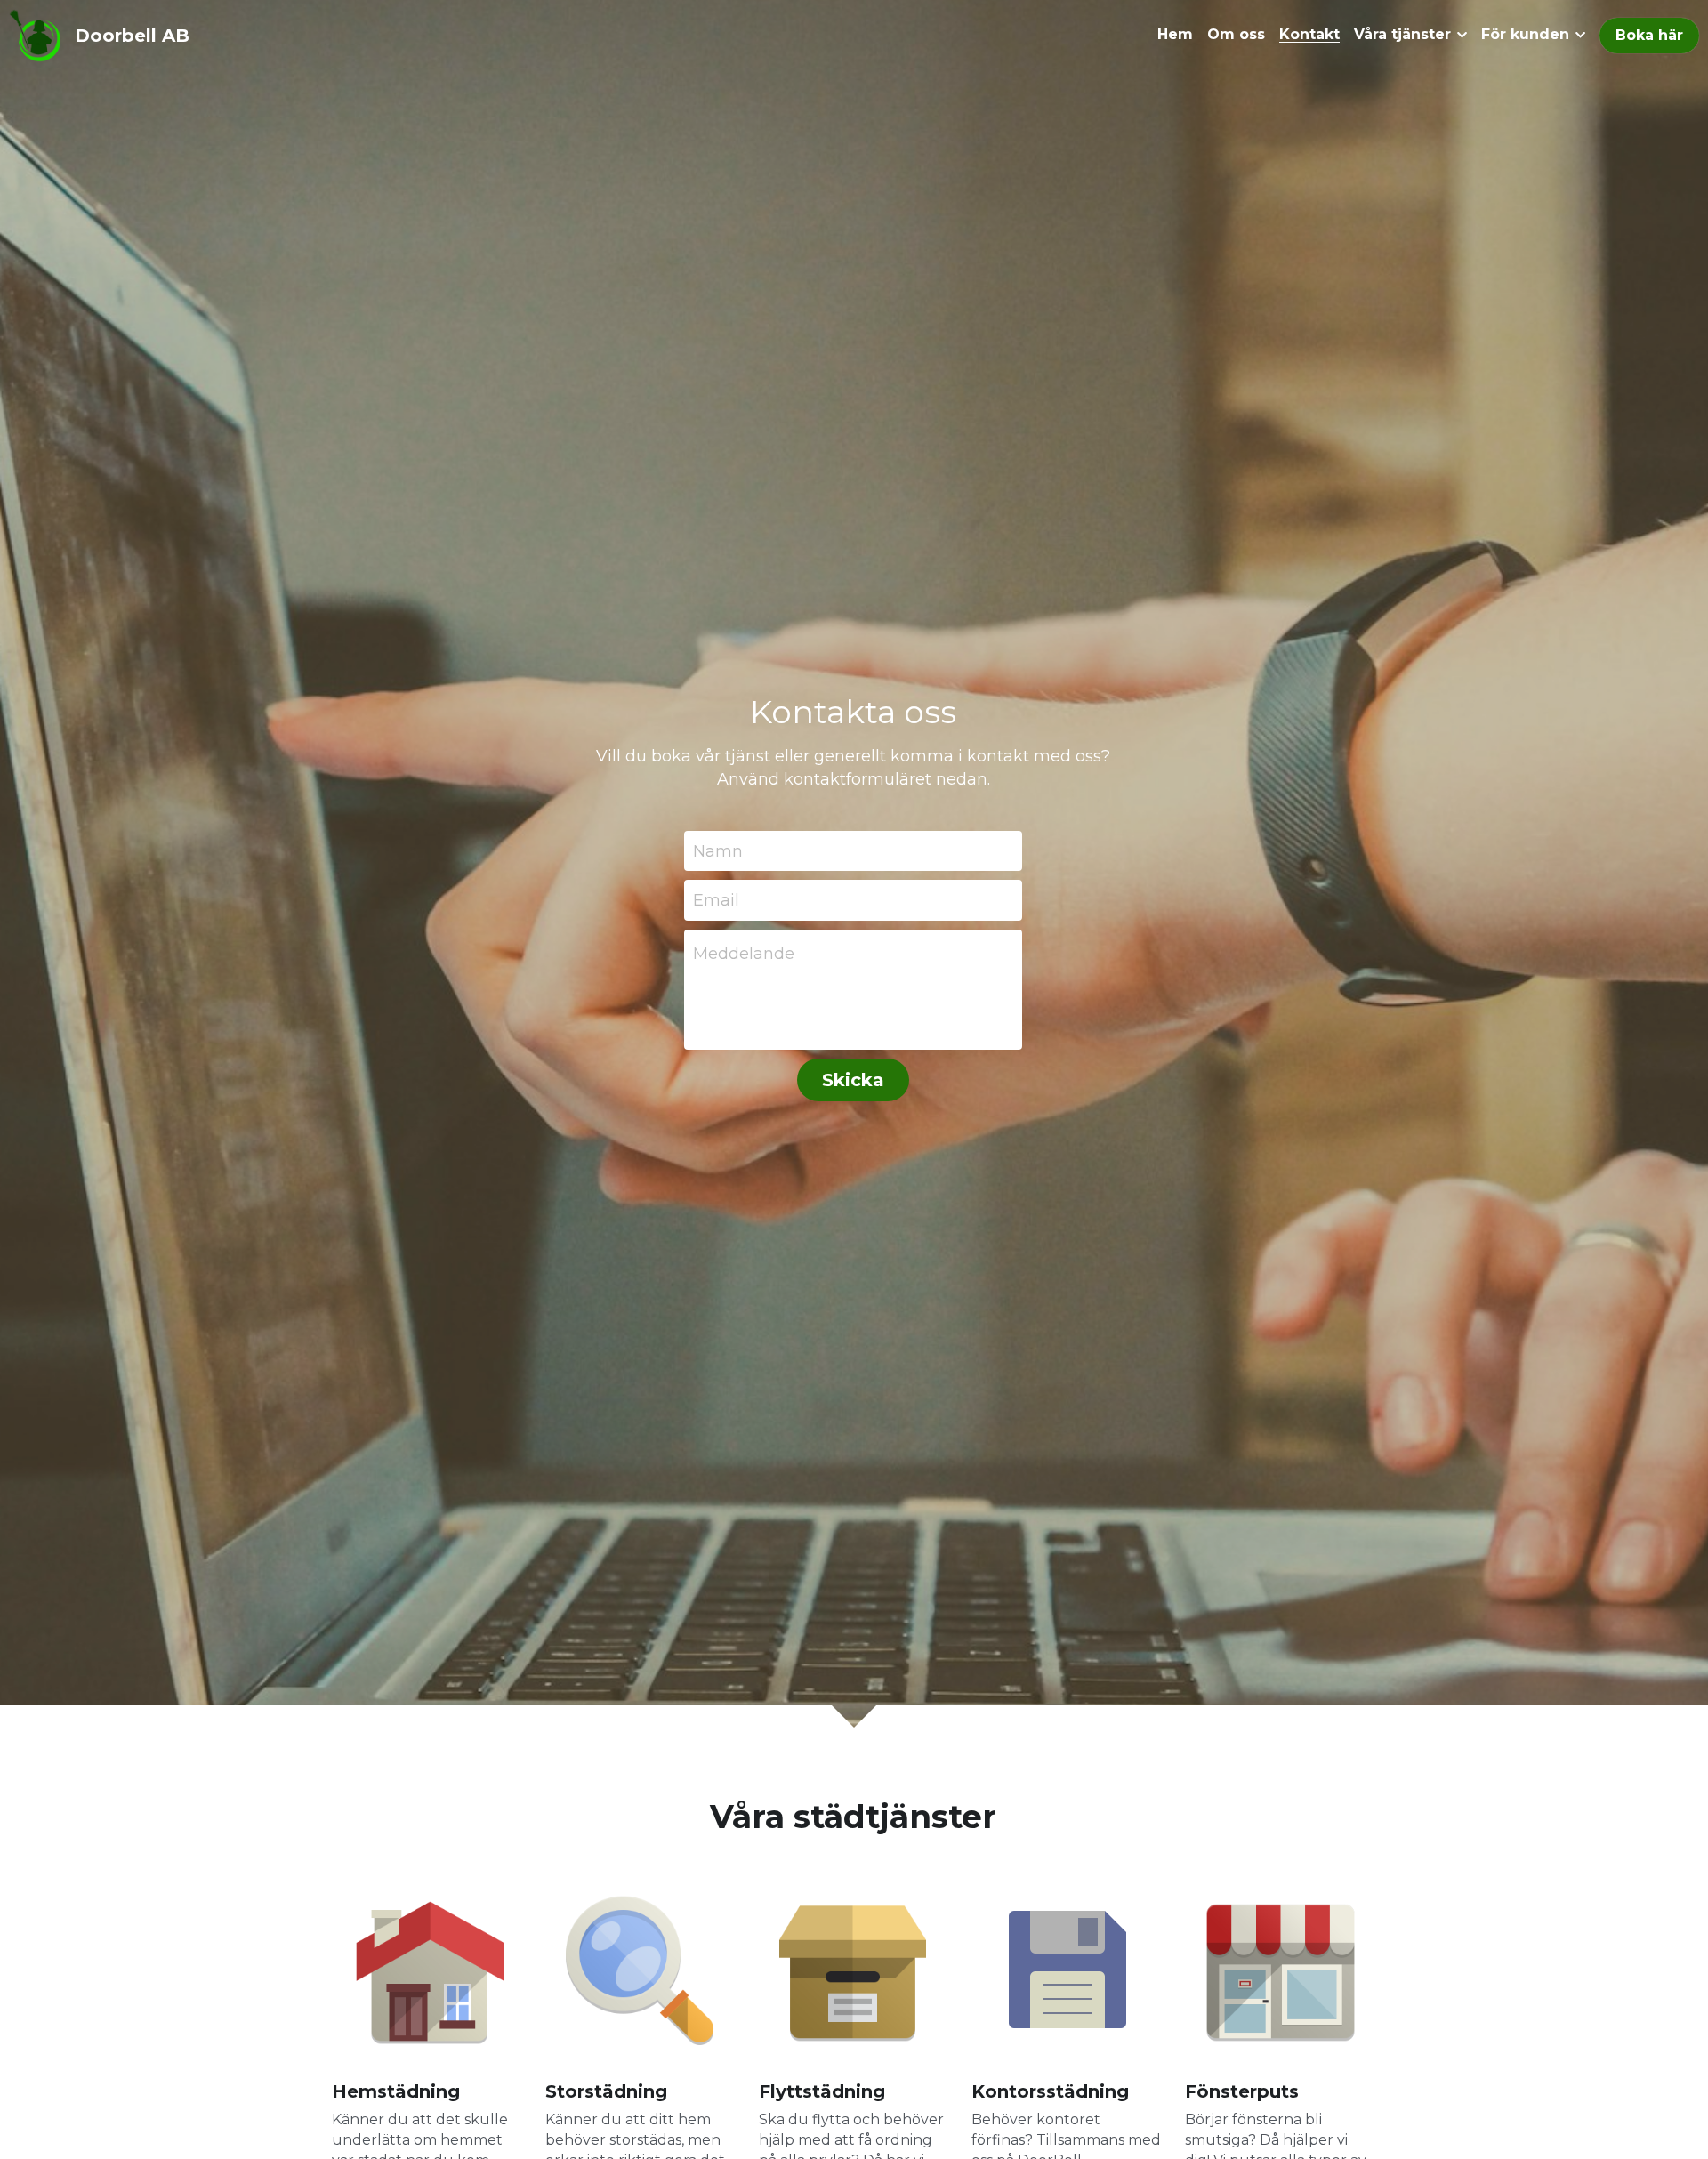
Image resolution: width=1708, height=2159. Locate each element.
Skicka (853, 1080)
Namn (718, 850)
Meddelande (744, 954)
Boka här (1649, 35)
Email (716, 900)
